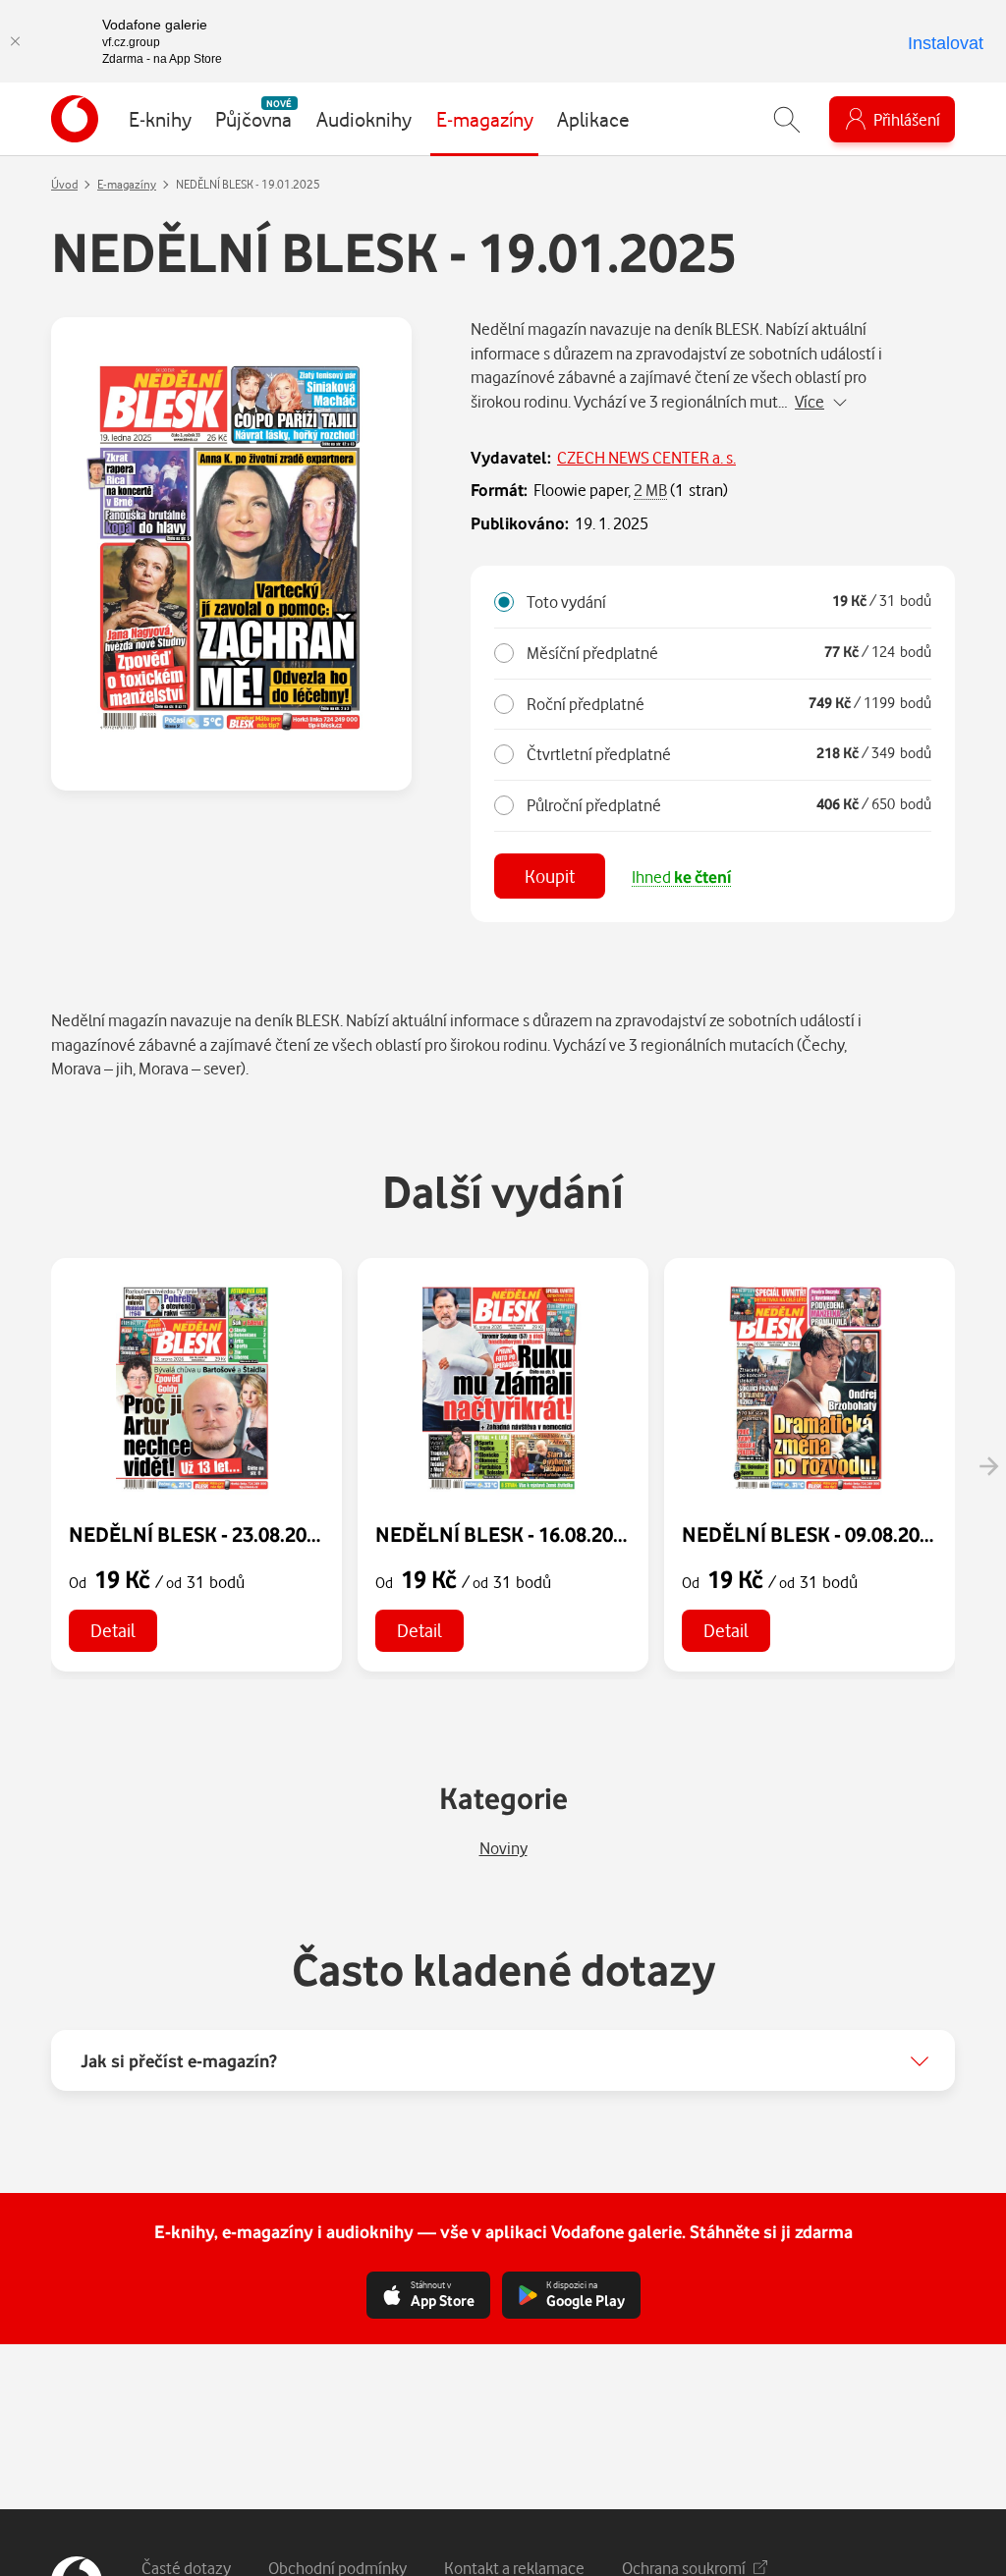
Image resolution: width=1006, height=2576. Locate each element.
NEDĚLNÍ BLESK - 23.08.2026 (198, 1534)
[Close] (15, 41)
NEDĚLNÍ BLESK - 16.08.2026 (505, 1534)
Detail (113, 1630)
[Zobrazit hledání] (787, 119)
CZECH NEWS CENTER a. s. (646, 457)
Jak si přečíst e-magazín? (179, 2060)
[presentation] (988, 1466)
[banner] (75, 119)
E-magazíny (127, 184)
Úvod (64, 184)
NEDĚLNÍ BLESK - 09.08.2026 (811, 1534)
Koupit (550, 876)
